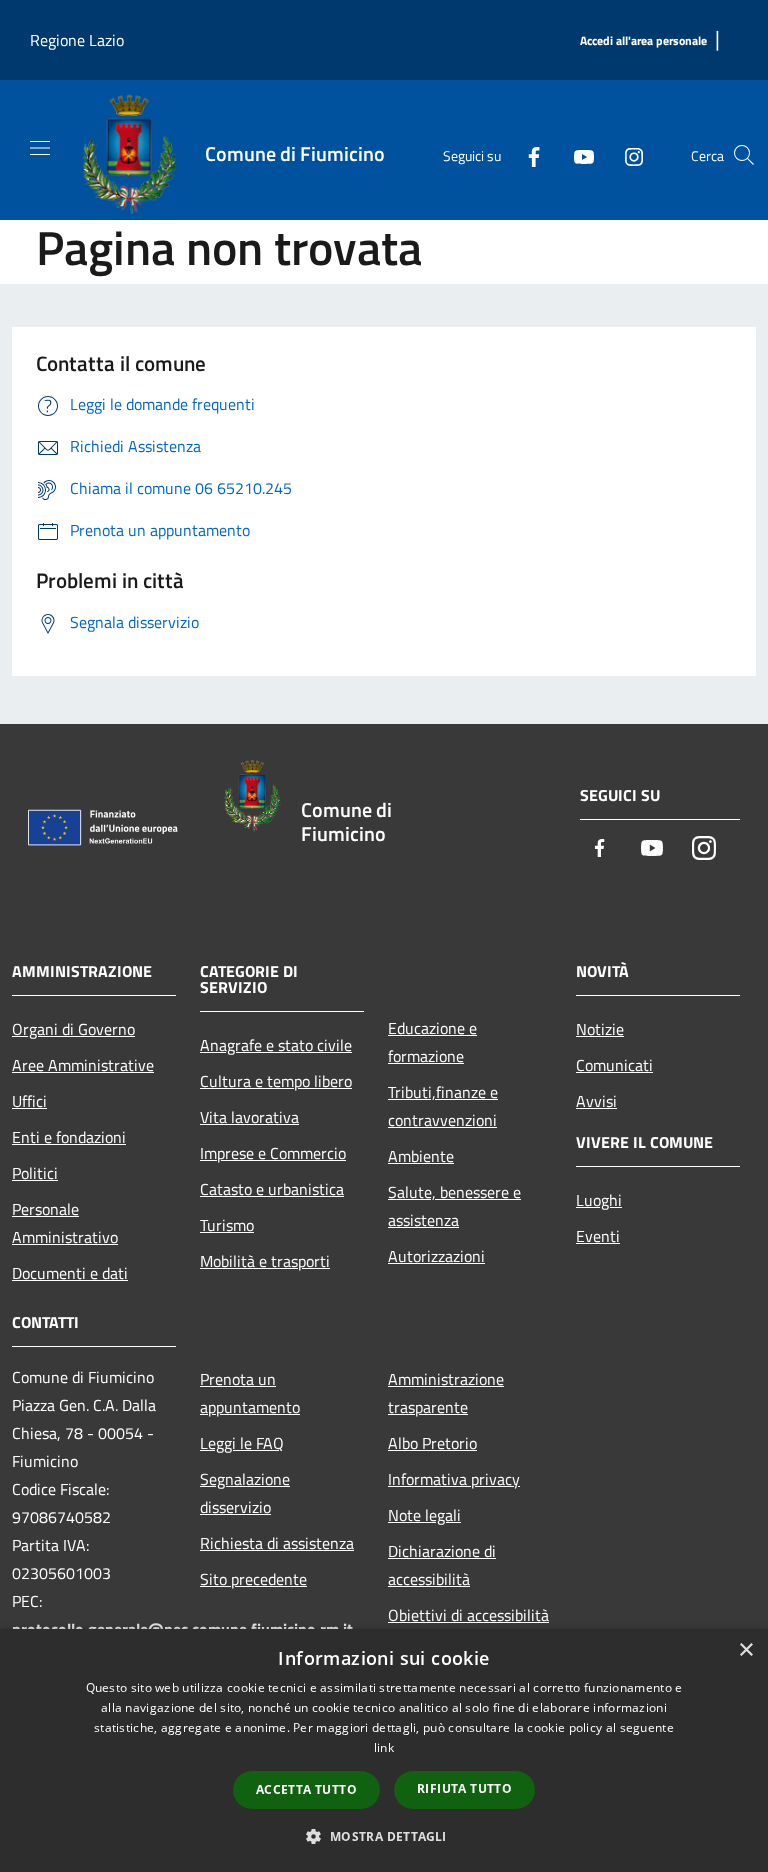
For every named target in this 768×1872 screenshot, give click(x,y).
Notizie (600, 1029)
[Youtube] (576, 155)
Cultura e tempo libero (276, 1081)
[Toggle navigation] (40, 148)
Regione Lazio (77, 40)
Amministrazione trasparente (446, 1393)
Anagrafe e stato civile (276, 1045)
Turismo (227, 1225)
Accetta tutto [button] (306, 1789)
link (384, 1747)
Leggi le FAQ (242, 1443)
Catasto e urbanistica (272, 1189)
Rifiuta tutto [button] (464, 1788)
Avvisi (596, 1101)
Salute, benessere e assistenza (454, 1206)
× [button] (745, 1650)
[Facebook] (526, 155)
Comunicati (614, 1065)
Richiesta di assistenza (277, 1543)
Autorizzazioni (436, 1256)
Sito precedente (253, 1579)
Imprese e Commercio (273, 1153)
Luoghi (599, 1200)
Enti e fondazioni (69, 1137)
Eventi (598, 1236)
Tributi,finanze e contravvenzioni (443, 1106)
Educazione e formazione (432, 1042)
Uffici (29, 1101)
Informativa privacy (454, 1479)
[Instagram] (626, 155)
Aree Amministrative (83, 1065)
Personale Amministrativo (65, 1223)
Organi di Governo (73, 1029)
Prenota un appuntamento (250, 1393)
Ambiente (421, 1156)
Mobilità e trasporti (265, 1261)
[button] (383, 1836)
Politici (35, 1173)
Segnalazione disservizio (245, 1493)
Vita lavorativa (249, 1117)
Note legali (424, 1515)
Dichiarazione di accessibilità (442, 1565)
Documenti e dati (70, 1273)
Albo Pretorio (432, 1443)
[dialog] (384, 1750)
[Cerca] (744, 155)
